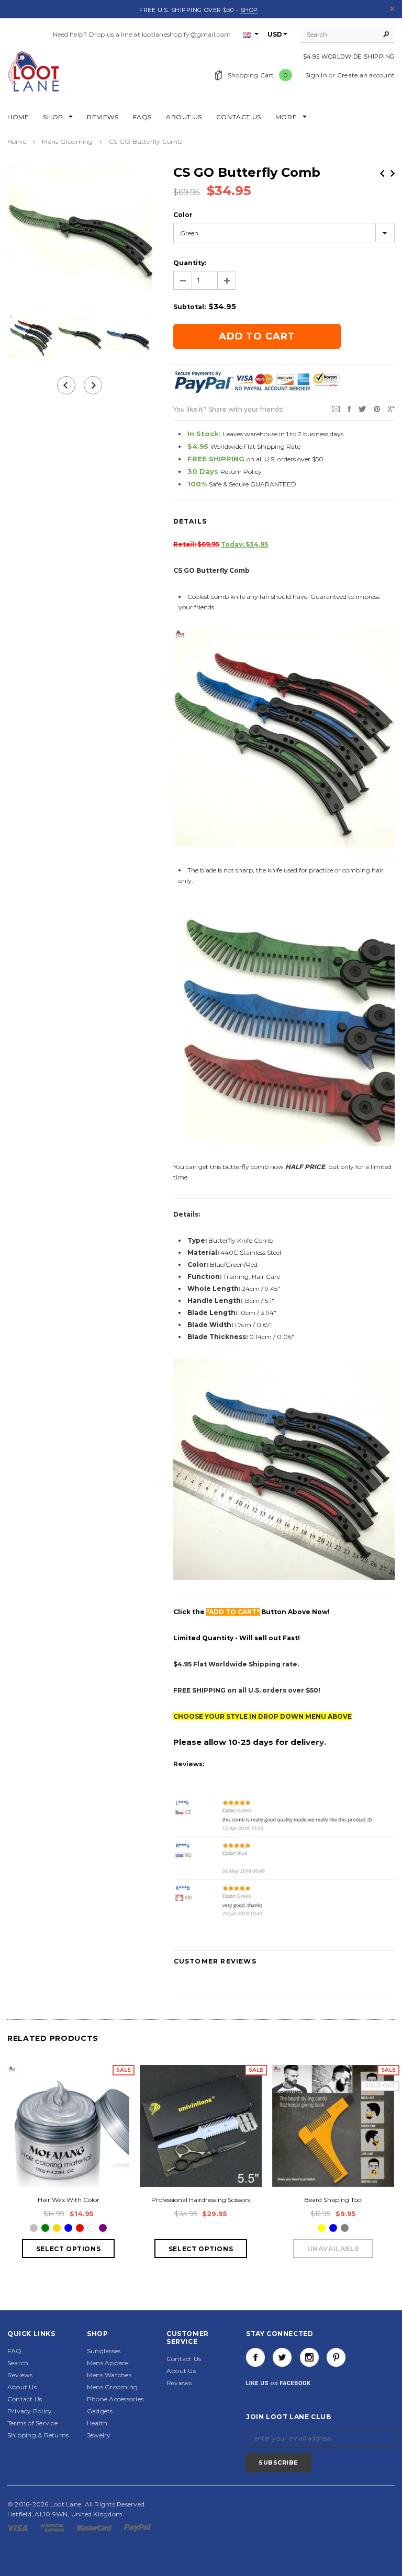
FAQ (15, 2351)
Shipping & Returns (38, 2435)
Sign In (316, 75)
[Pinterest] (377, 409)
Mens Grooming (67, 141)
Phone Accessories (115, 2399)
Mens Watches (109, 2375)
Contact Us (25, 2399)
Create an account (366, 75)
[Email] (336, 409)
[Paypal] (137, 2527)
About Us (22, 2387)
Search (18, 2363)
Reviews (20, 2375)
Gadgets (100, 2411)
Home (17, 141)
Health (97, 2423)
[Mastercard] (95, 2527)
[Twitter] (362, 409)
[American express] (53, 2527)
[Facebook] (255, 2357)
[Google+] (391, 409)
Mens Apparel (108, 2363)
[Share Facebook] (349, 409)
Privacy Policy (30, 2411)
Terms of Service (32, 2423)
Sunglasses (104, 2351)
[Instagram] (309, 2357)
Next (393, 173)
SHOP (249, 10)
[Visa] (18, 2527)
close (392, 9)
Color (183, 215)
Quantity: (190, 263)
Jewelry (99, 2435)
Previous (382, 173)
